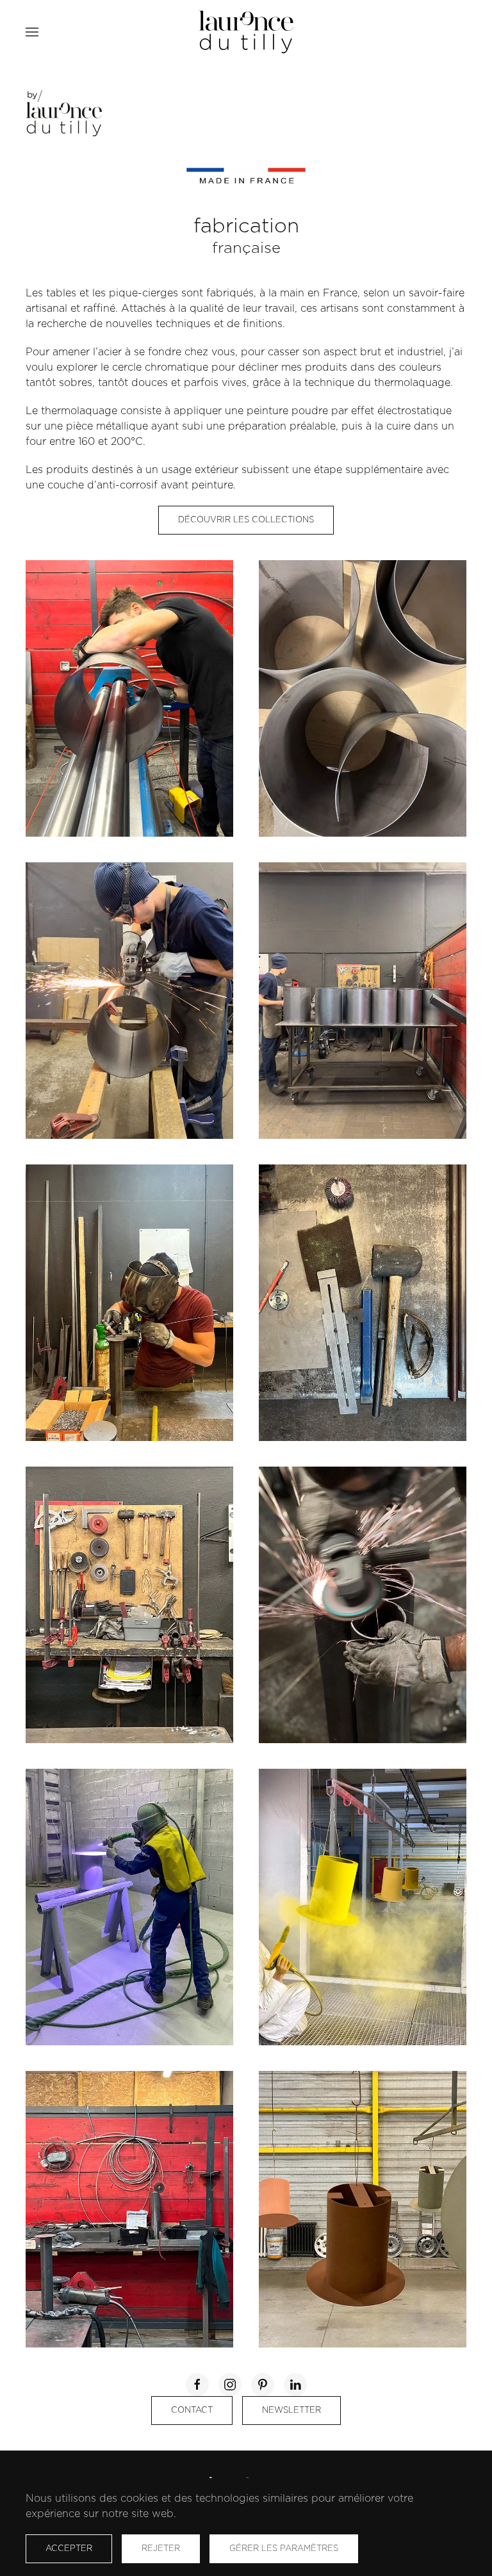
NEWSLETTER (291, 2411)
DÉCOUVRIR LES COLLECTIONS (246, 520)
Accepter (69, 2549)
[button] (32, 32)
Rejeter (161, 2549)
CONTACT (192, 2411)
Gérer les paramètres (284, 2549)
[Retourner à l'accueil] (246, 32)
